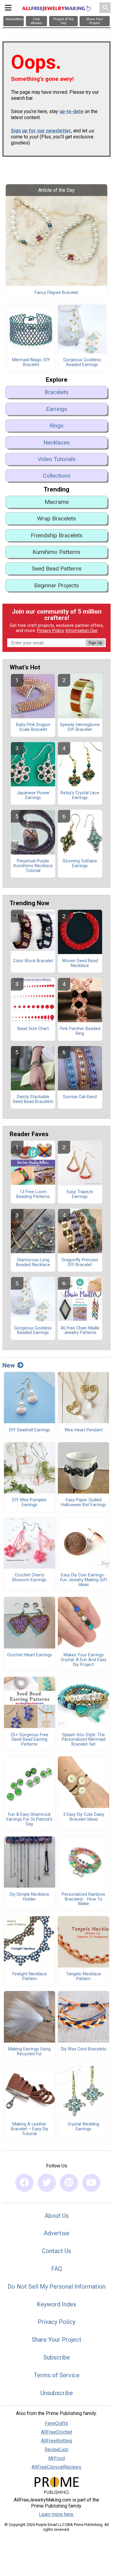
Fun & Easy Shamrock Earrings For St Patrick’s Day (29, 1819)
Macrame (57, 502)
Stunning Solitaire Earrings (80, 864)
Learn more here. (56, 2514)
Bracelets (56, 392)
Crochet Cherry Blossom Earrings (29, 1578)
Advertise (56, 2233)
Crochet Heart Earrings (30, 1655)
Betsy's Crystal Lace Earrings (80, 795)
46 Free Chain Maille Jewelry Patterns (80, 1331)
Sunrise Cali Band (80, 1097)
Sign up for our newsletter (41, 131)
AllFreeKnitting (56, 2441)
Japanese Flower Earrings (33, 795)
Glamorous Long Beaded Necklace (33, 1263)
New (9, 1365)
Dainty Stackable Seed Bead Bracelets (33, 1099)
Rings (56, 426)
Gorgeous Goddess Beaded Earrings (82, 362)
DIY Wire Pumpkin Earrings (29, 1503)
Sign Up (95, 643)
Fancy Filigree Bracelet (56, 293)
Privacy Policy (51, 631)
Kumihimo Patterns (56, 552)
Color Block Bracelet (33, 961)
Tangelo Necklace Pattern (83, 1977)
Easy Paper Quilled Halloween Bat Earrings (83, 1503)
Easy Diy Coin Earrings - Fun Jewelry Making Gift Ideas (84, 1580)
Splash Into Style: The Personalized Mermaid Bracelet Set (84, 1740)
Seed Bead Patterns (57, 569)
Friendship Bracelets (57, 535)
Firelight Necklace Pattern (30, 1977)
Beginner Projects (56, 585)
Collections (57, 476)
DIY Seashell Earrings (30, 1430)
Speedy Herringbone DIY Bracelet (80, 727)
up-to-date (71, 111)
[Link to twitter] (47, 2183)
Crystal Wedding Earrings (83, 2127)
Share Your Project (56, 2340)
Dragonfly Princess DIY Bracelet (80, 1263)
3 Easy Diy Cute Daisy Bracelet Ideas (84, 1817)
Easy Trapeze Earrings (80, 1194)
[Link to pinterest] (69, 2183)
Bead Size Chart (33, 1029)
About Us (57, 2216)
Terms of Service (57, 2375)
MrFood (56, 2458)
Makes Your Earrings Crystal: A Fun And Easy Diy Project (83, 1660)
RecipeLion (56, 2450)
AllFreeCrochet (57, 2432)
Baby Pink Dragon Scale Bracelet (33, 727)
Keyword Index (56, 2304)
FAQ (57, 2269)
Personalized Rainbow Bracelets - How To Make (83, 1899)
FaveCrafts (56, 2423)
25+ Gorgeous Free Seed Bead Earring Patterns (29, 1740)
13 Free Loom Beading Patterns (33, 1194)
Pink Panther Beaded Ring (80, 1031)
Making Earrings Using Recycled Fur (29, 2052)
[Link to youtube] (91, 2183)
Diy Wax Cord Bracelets (84, 2049)
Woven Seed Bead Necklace (80, 963)
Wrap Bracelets (56, 518)
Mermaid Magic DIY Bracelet (31, 362)
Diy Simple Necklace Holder (29, 1897)
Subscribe (57, 2357)
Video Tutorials (57, 459)
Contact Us (56, 2251)
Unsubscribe (57, 2393)
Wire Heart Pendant (84, 1430)
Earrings (57, 409)
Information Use (81, 631)
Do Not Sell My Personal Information (56, 2287)
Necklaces (56, 443)
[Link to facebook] (24, 2183)
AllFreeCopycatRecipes (56, 2467)
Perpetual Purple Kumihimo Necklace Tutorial (33, 866)
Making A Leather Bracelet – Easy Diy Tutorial (30, 2129)
